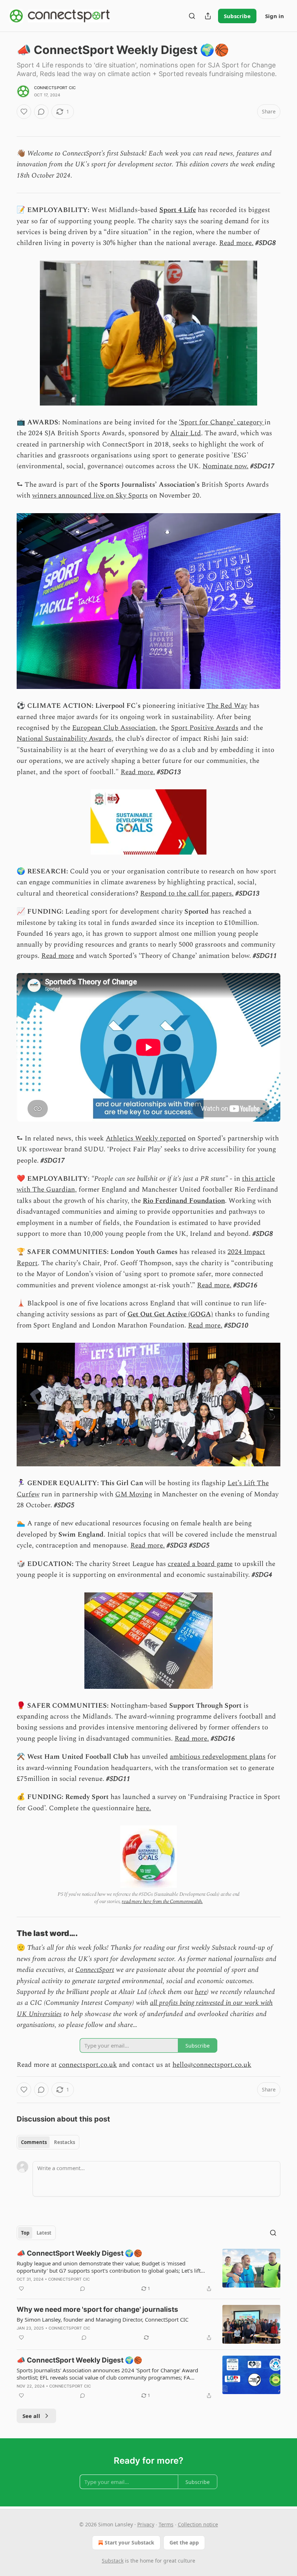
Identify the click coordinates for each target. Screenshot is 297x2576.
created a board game (200, 1564)
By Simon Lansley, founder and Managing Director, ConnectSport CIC (103, 2319)
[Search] (192, 16)
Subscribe (237, 16)
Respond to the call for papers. (187, 894)
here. (143, 1808)
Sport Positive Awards (205, 728)
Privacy (146, 2524)
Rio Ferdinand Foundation (184, 1201)
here (201, 1992)
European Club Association (114, 728)
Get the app (184, 2542)
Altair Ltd (186, 433)
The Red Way (227, 706)
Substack (113, 2561)
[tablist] (48, 2142)
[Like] (24, 112)
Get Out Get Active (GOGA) (170, 1314)
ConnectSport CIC (55, 88)
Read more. (236, 243)
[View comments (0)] (41, 112)
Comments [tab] (34, 2142)
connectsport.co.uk (88, 2065)
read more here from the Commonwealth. (162, 1901)
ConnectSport (95, 1970)
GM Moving (134, 1494)
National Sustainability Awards (64, 739)
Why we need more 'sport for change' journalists (97, 2309)
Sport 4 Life (178, 210)
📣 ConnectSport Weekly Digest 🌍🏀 (80, 2253)
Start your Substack (129, 2542)
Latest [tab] (44, 2233)
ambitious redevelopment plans (218, 1757)
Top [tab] (25, 2233)
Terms (166, 2524)
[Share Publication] (208, 16)
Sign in (275, 16)
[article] (148, 2271)
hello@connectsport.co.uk (212, 2065)
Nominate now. (225, 466)
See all (31, 2416)
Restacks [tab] (64, 2142)
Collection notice (198, 2524)
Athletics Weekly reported (146, 1139)
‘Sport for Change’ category (222, 422)
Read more (58, 956)
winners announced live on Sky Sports (90, 496)
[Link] (7, 1933)
